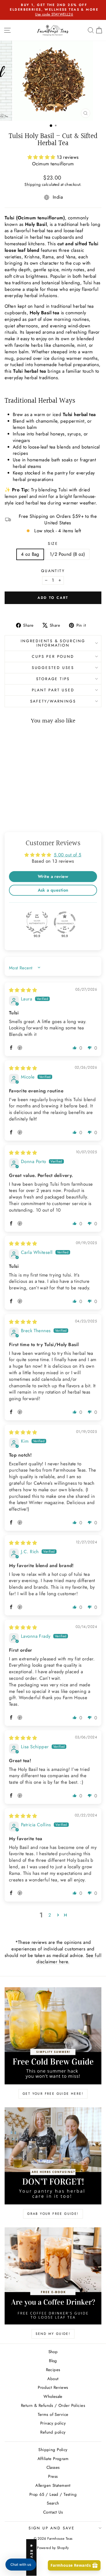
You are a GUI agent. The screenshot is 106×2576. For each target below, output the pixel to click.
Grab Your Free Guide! (53, 2214)
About (53, 2379)
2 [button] (50, 1915)
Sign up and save (52, 2528)
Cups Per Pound (53, 656)
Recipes (53, 2370)
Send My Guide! (53, 2334)
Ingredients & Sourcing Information (53, 643)
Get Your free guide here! (53, 2094)
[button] (42, 157)
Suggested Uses (53, 668)
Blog (53, 2361)
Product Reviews (53, 2387)
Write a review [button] (53, 876)
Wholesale (53, 2396)
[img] (23, 990)
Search (53, 2503)
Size (53, 544)
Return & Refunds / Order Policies (53, 2405)
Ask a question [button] (53, 890)
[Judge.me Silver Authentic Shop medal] (37, 922)
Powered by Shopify (53, 2548)
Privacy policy (53, 2423)
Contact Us (53, 2512)
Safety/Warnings (53, 701)
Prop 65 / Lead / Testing (53, 2494)
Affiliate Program (53, 2459)
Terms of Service (53, 2414)
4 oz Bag (30, 554)
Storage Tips (53, 679)
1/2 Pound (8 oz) (67, 554)
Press (53, 2476)
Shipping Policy (53, 2450)
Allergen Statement (53, 2485)
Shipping (32, 184)
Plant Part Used (53, 690)
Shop (53, 2352)
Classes (53, 2467)
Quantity (53, 571)
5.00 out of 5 (68, 855)
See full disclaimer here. (69, 1959)
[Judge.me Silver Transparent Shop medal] (65, 922)
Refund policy (53, 2432)
